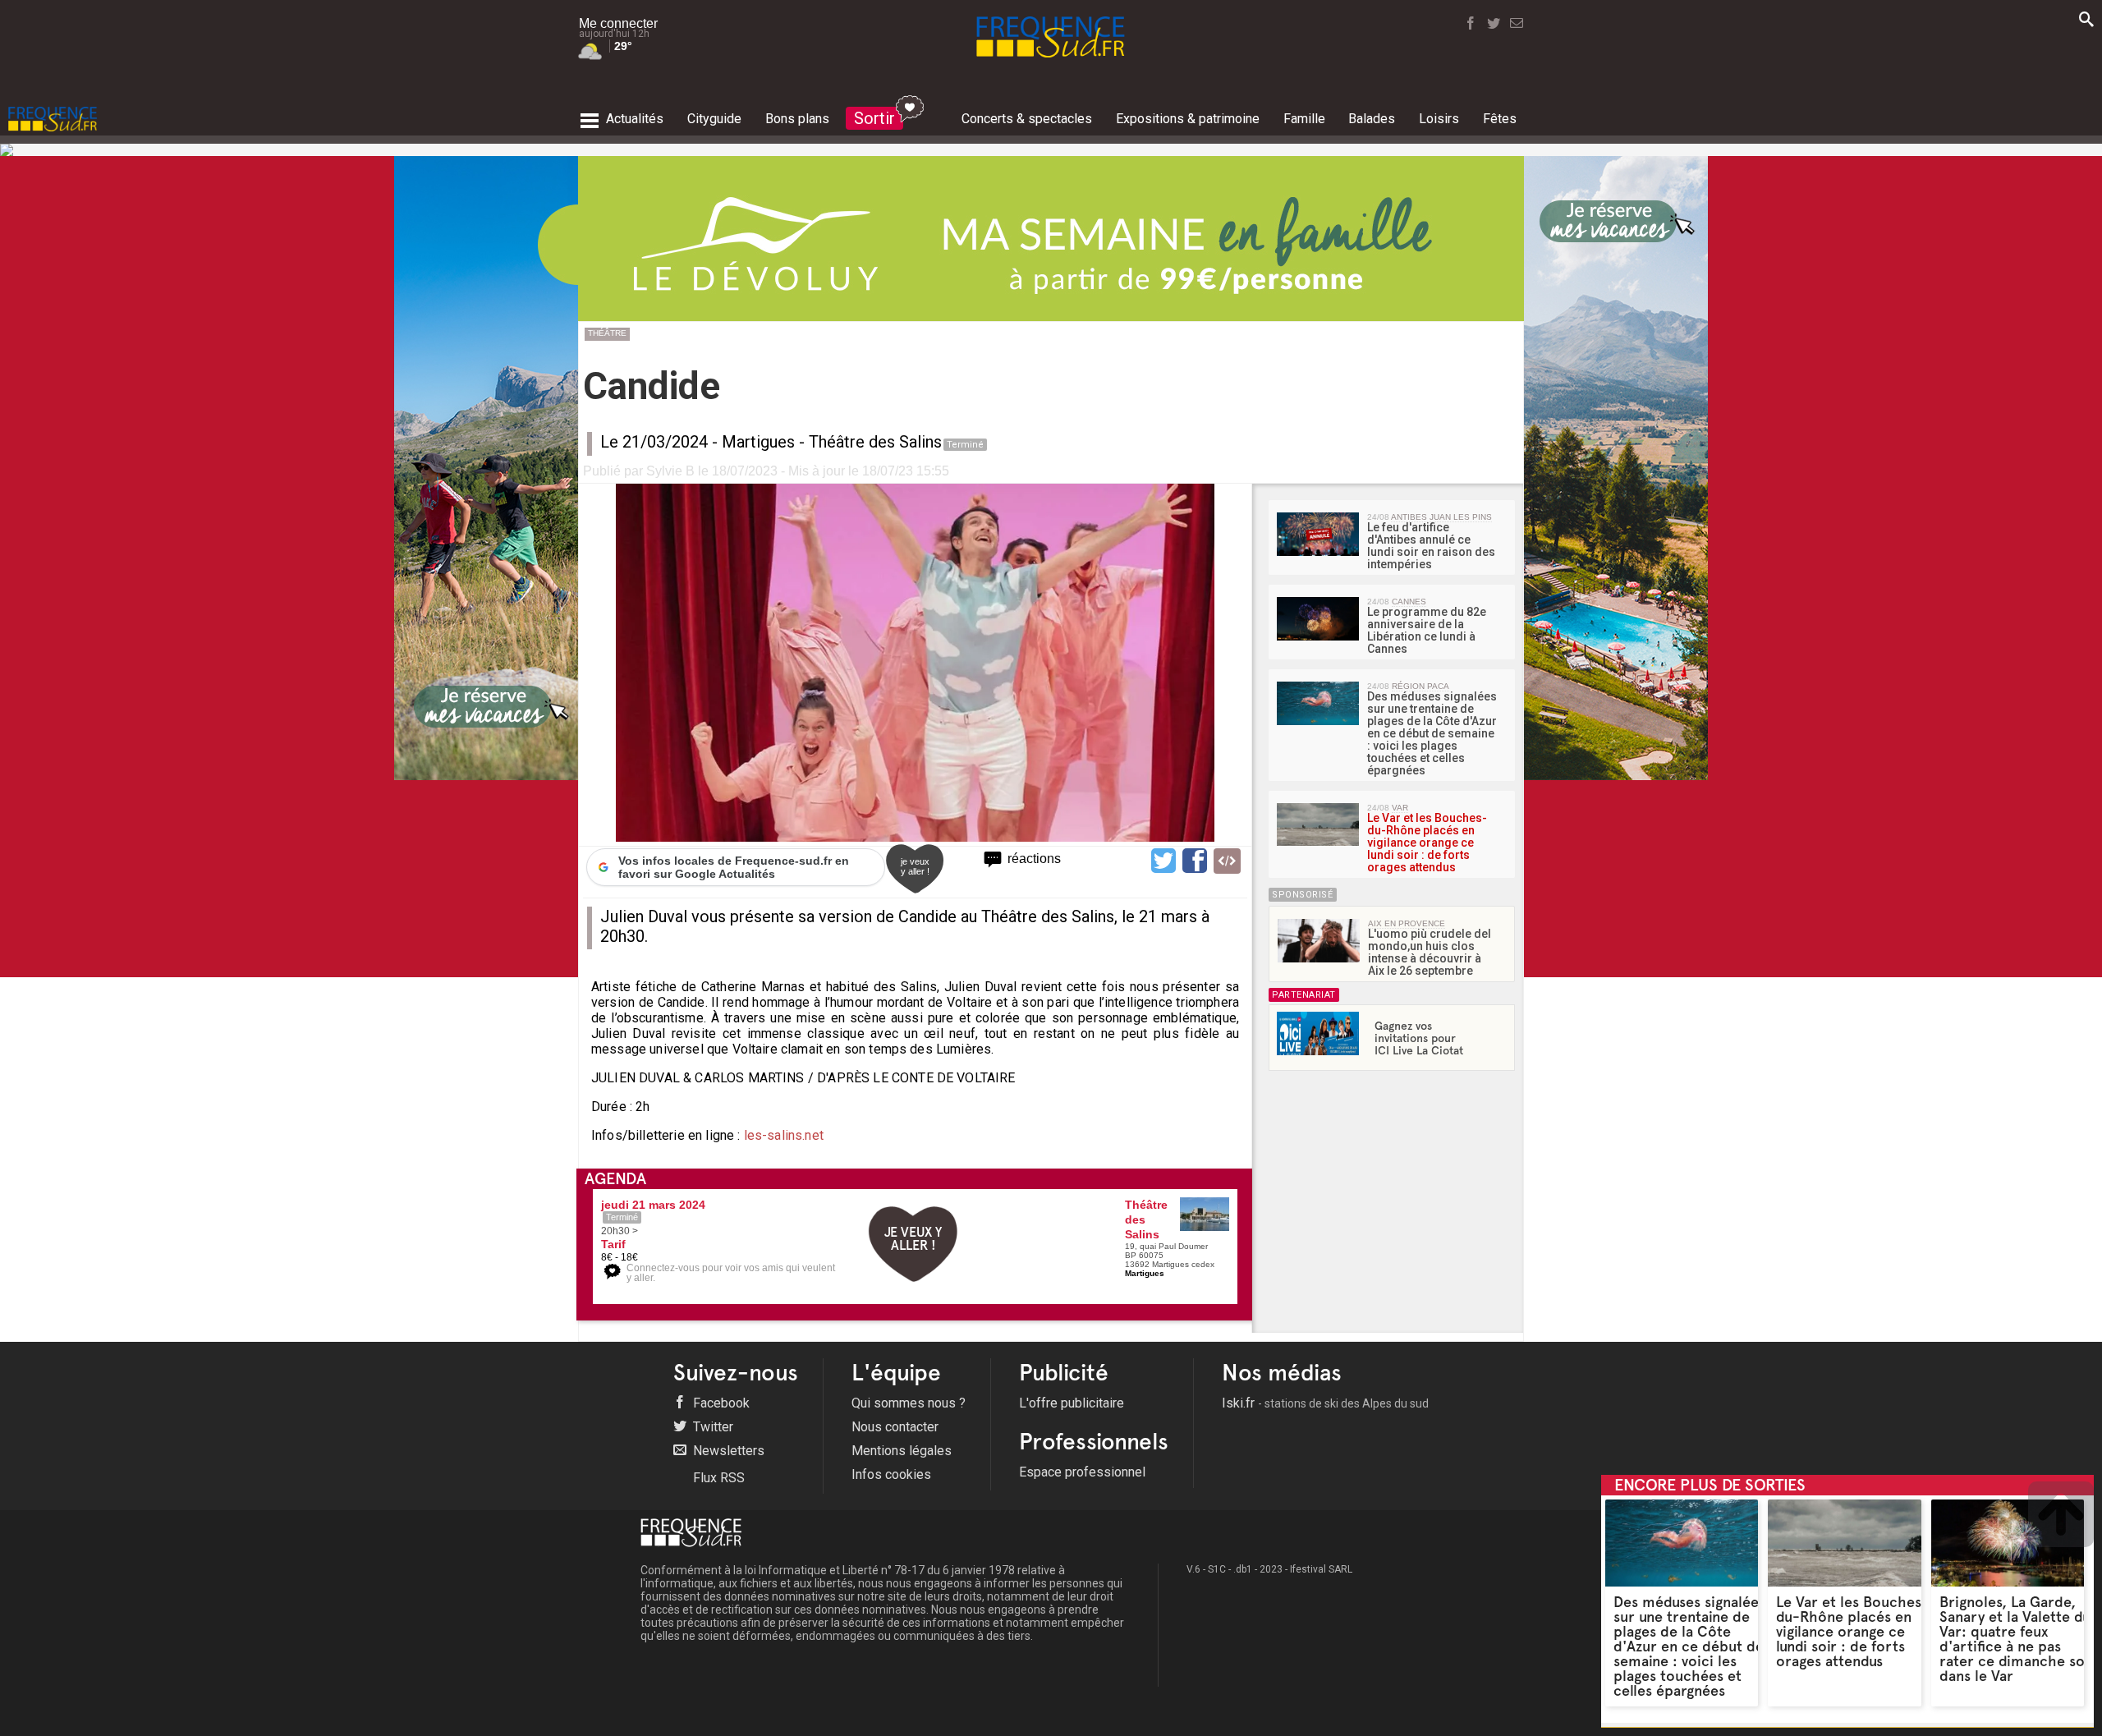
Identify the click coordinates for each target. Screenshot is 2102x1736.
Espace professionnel (1082, 1472)
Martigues (758, 442)
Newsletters (727, 1451)
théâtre (607, 333)
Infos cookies (891, 1474)
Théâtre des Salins (875, 442)
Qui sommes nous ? (909, 1403)
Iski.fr (1325, 1403)
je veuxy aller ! (915, 866)
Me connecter (618, 23)
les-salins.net (784, 1135)
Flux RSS (717, 1478)
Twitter (711, 1427)
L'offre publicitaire (1072, 1403)
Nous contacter (895, 1427)
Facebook (720, 1403)
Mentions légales (902, 1451)
